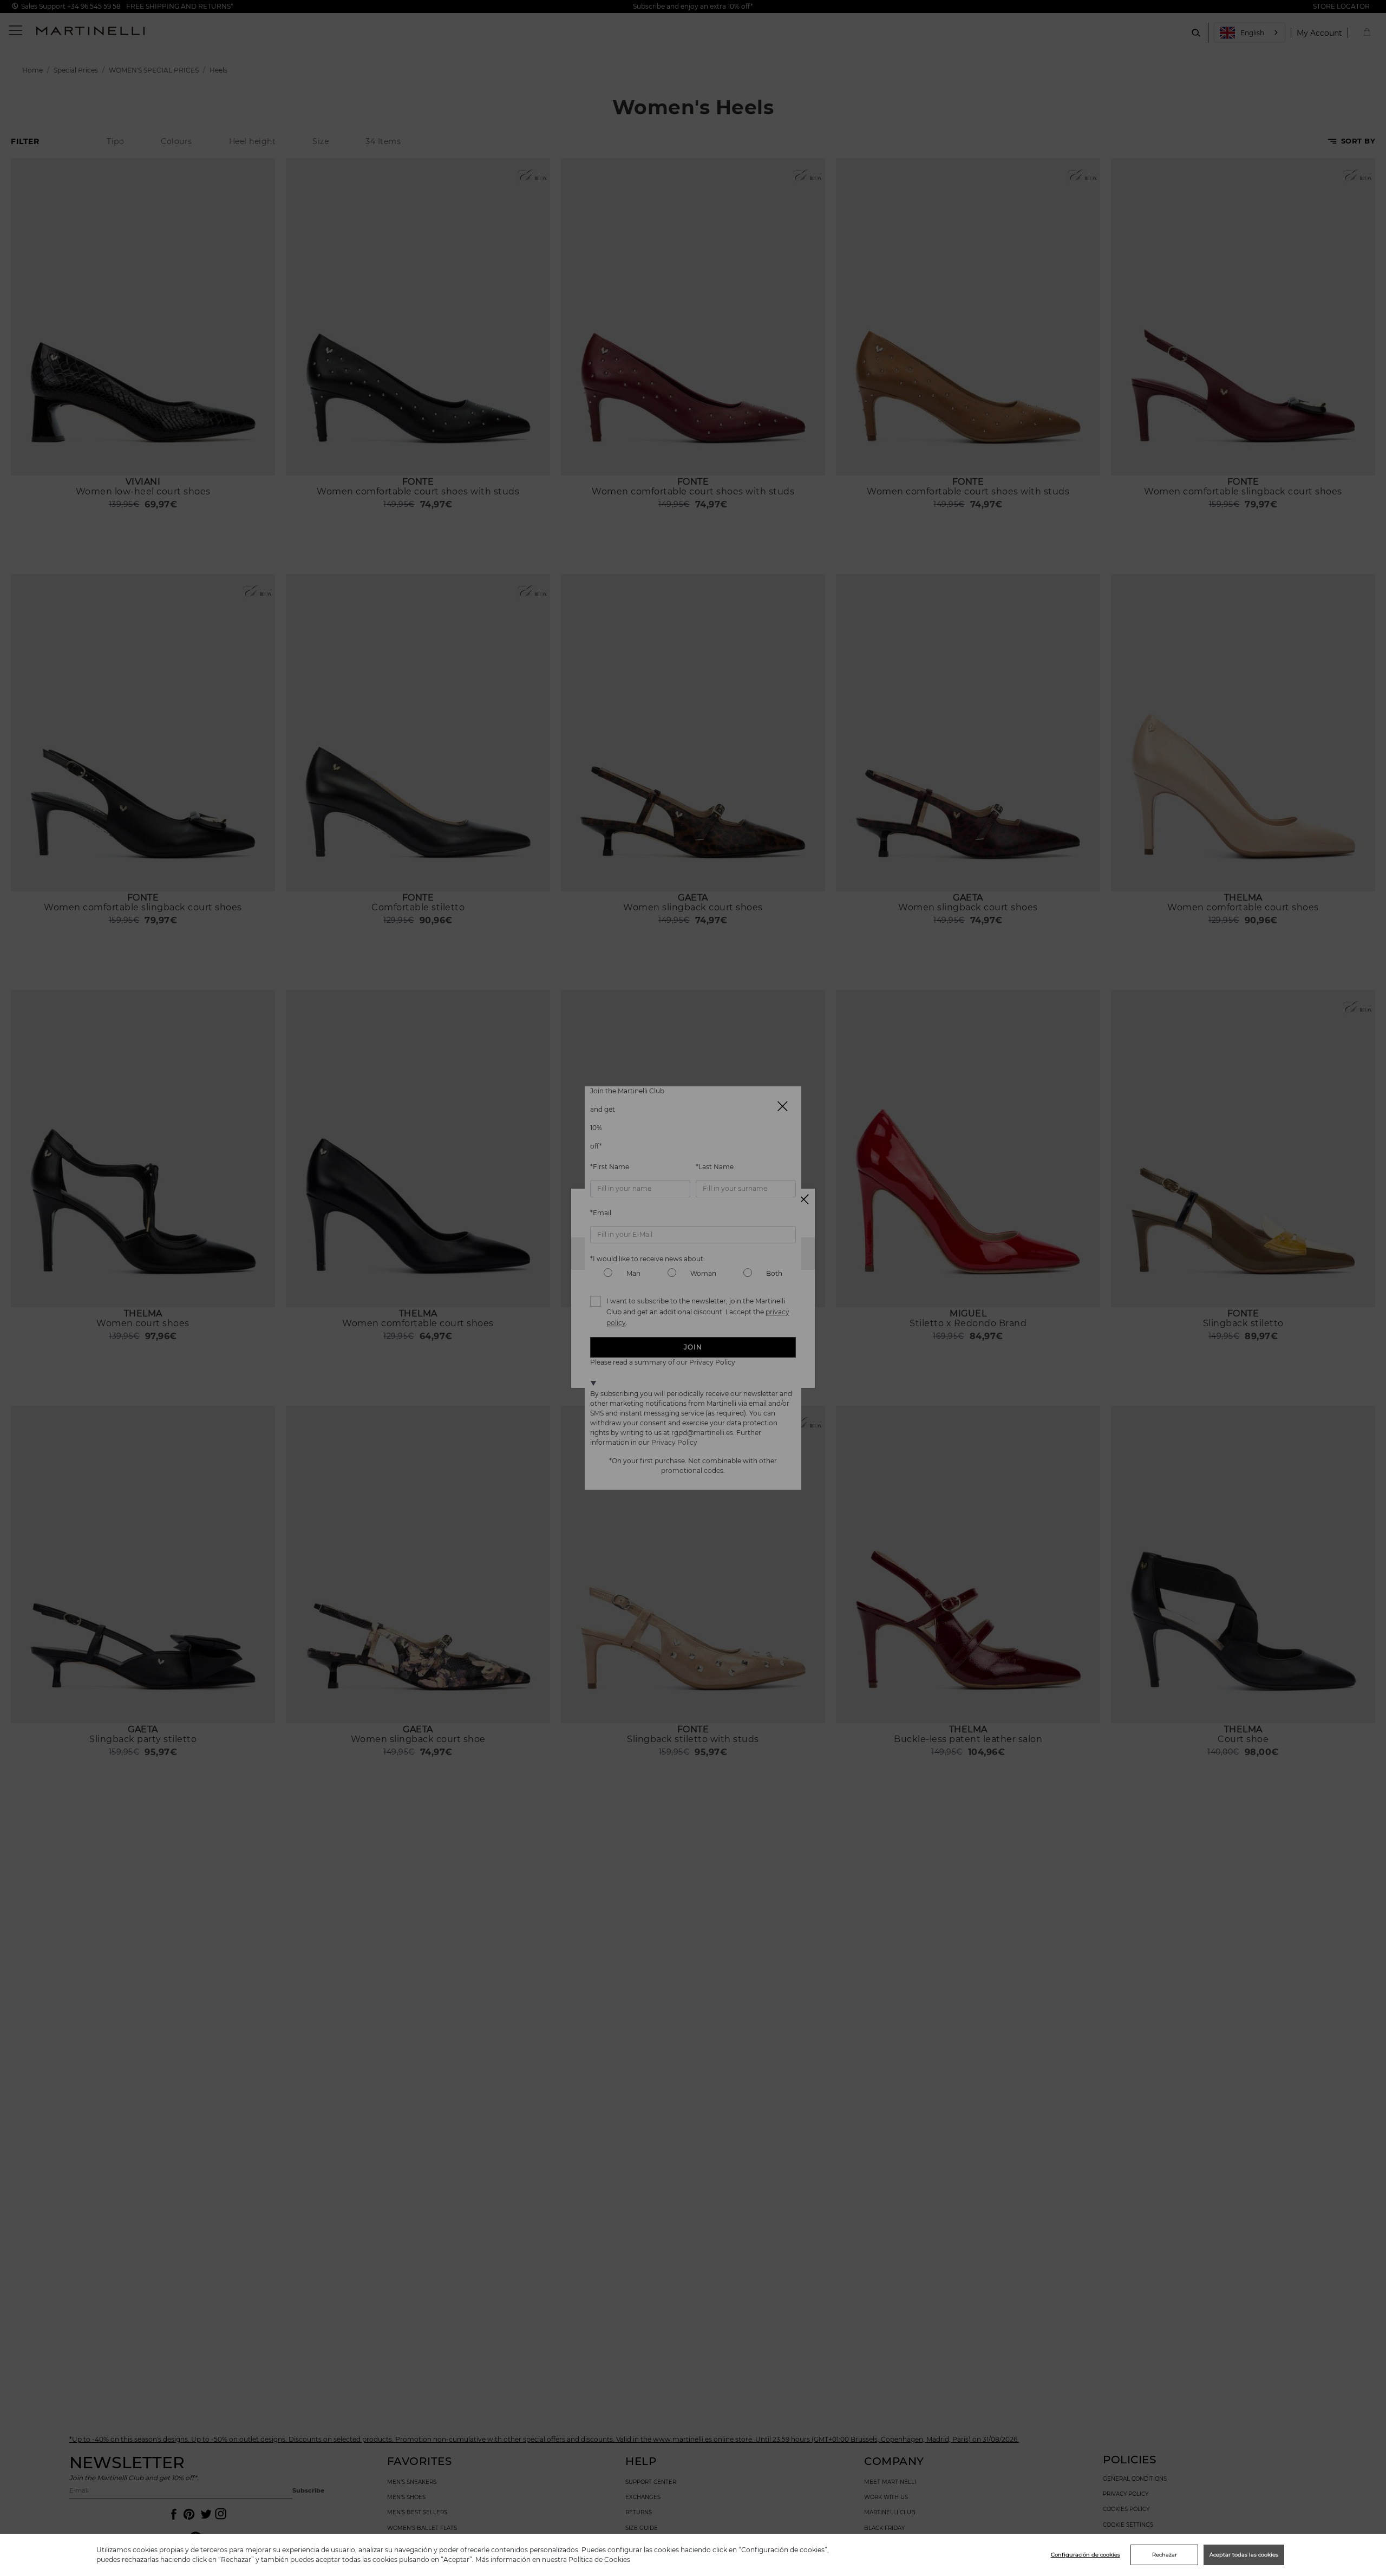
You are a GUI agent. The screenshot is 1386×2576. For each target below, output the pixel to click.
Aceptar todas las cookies (1244, 2555)
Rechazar (1165, 2555)
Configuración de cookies (1086, 2555)
